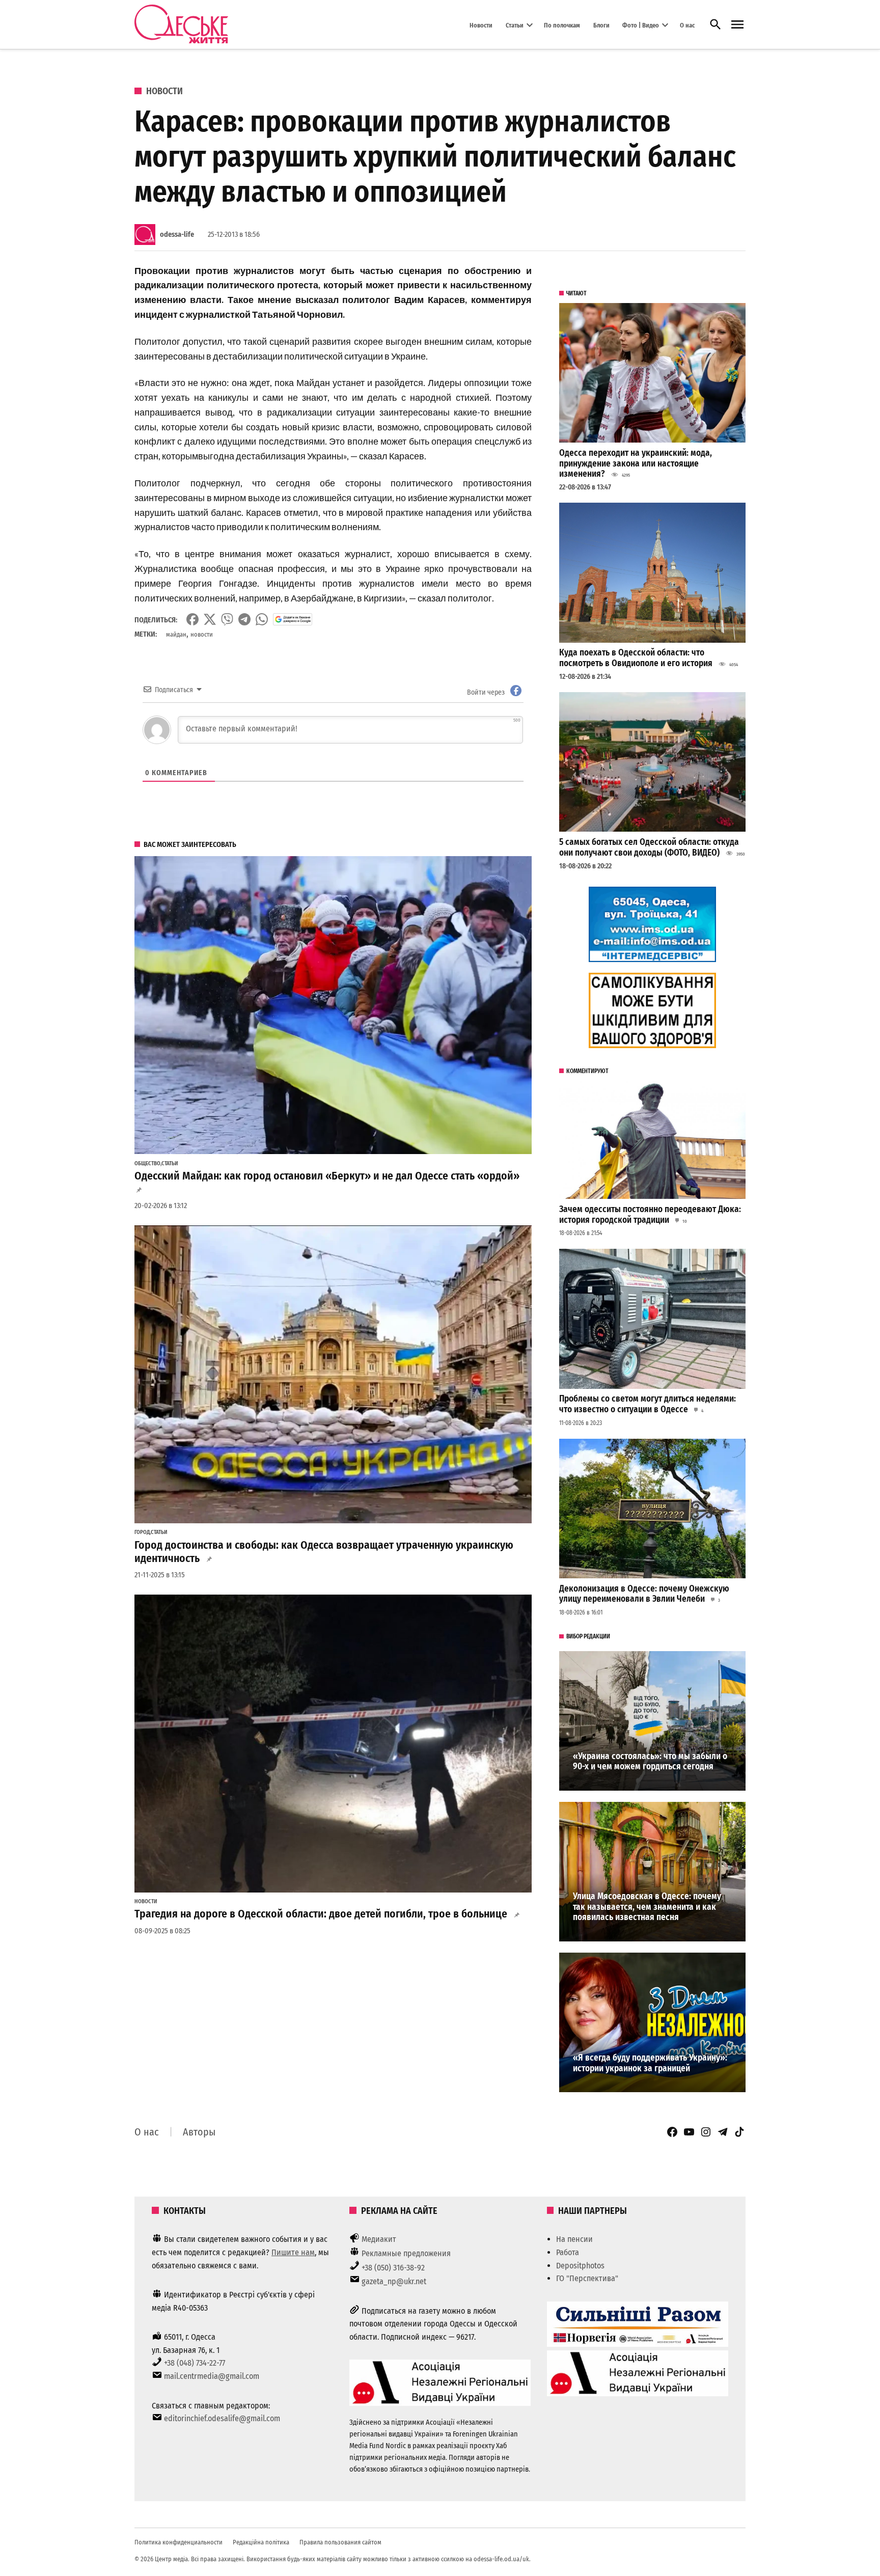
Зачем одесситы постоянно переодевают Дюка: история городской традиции (650, 1215)
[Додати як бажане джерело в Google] (293, 619)
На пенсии (574, 2239)
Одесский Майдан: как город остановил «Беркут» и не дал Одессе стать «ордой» (327, 1176)
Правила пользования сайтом (340, 2542)
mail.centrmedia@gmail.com (212, 2376)
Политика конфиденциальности (178, 2542)
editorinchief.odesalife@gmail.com (222, 2418)
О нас (687, 25)
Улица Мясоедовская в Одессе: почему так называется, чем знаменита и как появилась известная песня (647, 1907)
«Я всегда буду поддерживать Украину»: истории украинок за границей (650, 2063)
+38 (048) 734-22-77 (195, 2363)
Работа (568, 2252)
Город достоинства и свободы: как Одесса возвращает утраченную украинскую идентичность (324, 1552)
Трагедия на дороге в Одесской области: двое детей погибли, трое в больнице (321, 1914)
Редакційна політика (261, 2542)
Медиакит (379, 2239)
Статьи (515, 25)
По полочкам (562, 25)
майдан (176, 634)
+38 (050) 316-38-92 (393, 2268)
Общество (147, 1164)
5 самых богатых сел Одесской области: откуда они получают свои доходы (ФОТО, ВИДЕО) (649, 847)
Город (142, 1532)
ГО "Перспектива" (587, 2278)
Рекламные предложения (406, 2253)
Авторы (199, 2132)
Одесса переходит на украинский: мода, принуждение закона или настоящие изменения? (636, 463)
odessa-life (177, 235)
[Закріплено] (737, 25)
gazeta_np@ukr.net (394, 2281)
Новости (481, 25)
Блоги (601, 25)
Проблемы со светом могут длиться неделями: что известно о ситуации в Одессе (648, 1404)
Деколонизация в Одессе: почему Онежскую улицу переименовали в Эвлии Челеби (644, 1594)
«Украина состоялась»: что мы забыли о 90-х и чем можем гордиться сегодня (650, 1762)
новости (202, 634)
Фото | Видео (641, 25)
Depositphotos (580, 2266)
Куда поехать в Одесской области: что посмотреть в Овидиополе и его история (636, 658)
